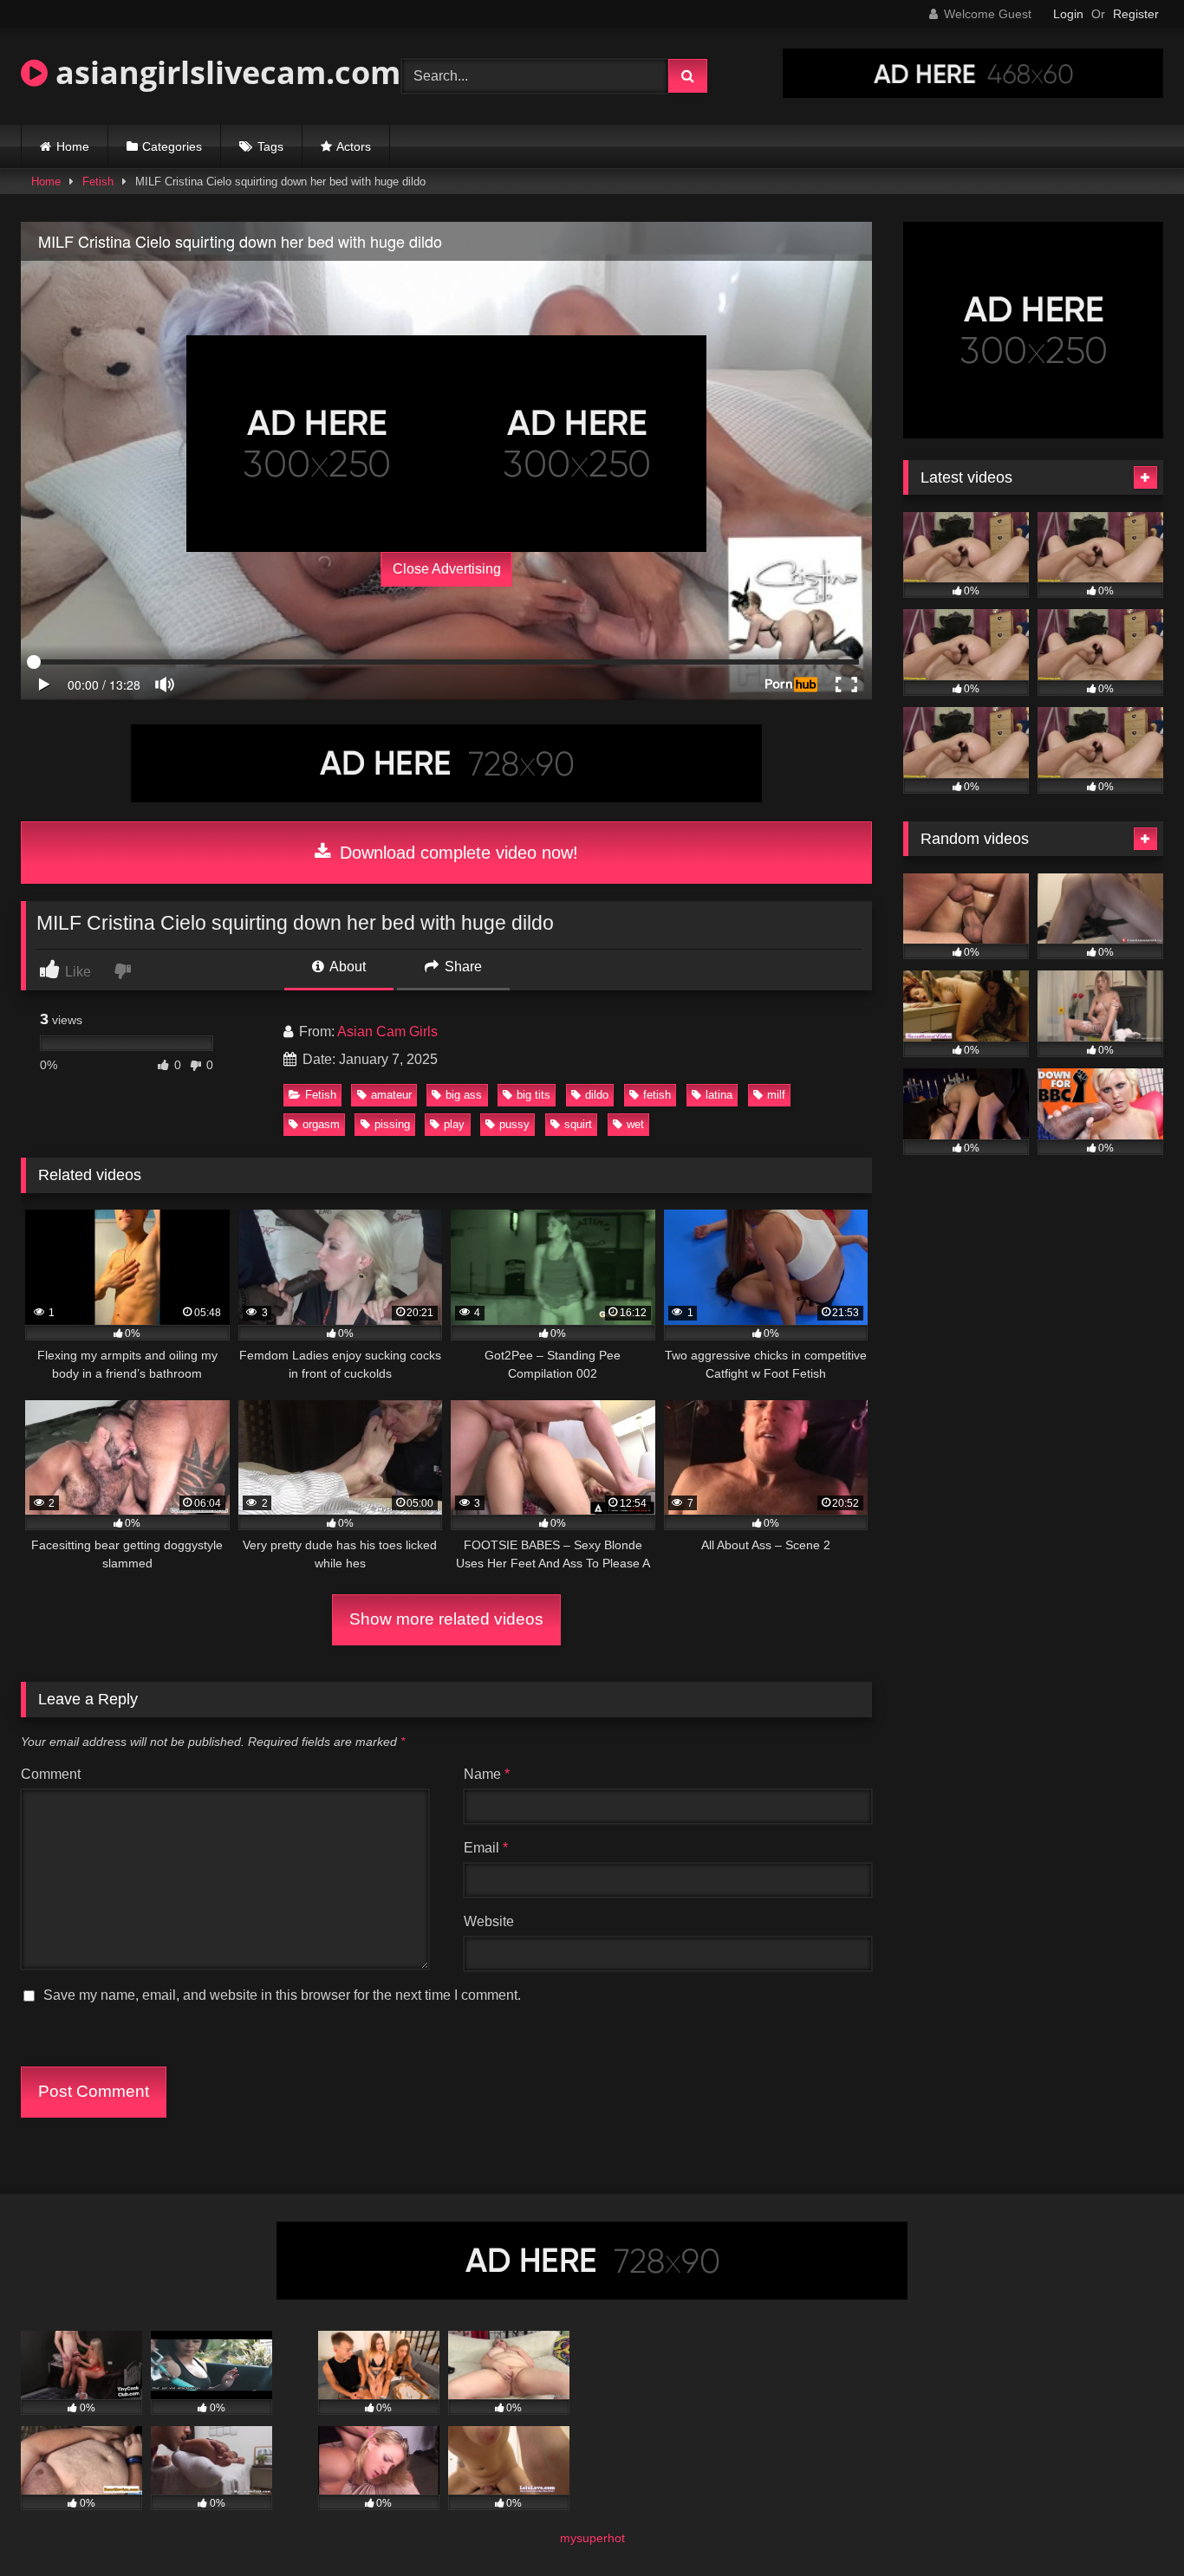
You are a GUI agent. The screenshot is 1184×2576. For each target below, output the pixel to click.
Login (1068, 14)
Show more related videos (446, 1619)
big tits (533, 1095)
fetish (657, 1095)
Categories (172, 146)
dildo (597, 1095)
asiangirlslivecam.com (224, 72)
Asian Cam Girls (387, 1032)
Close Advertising (447, 569)
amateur (391, 1095)
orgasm (321, 1124)
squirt (578, 1124)
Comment (51, 1774)
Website (489, 1921)
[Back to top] (1130, 2524)
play (454, 1124)
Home (73, 146)
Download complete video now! (456, 853)
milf (776, 1095)
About (346, 967)
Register (1136, 14)
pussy (514, 1124)
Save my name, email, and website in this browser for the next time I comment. (282, 1995)
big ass (464, 1095)
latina (719, 1095)
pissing (392, 1124)
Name (487, 1774)
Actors (354, 146)
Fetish (98, 182)
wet (635, 1124)
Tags (270, 146)
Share (462, 967)
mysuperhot (592, 2538)
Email (486, 1848)
